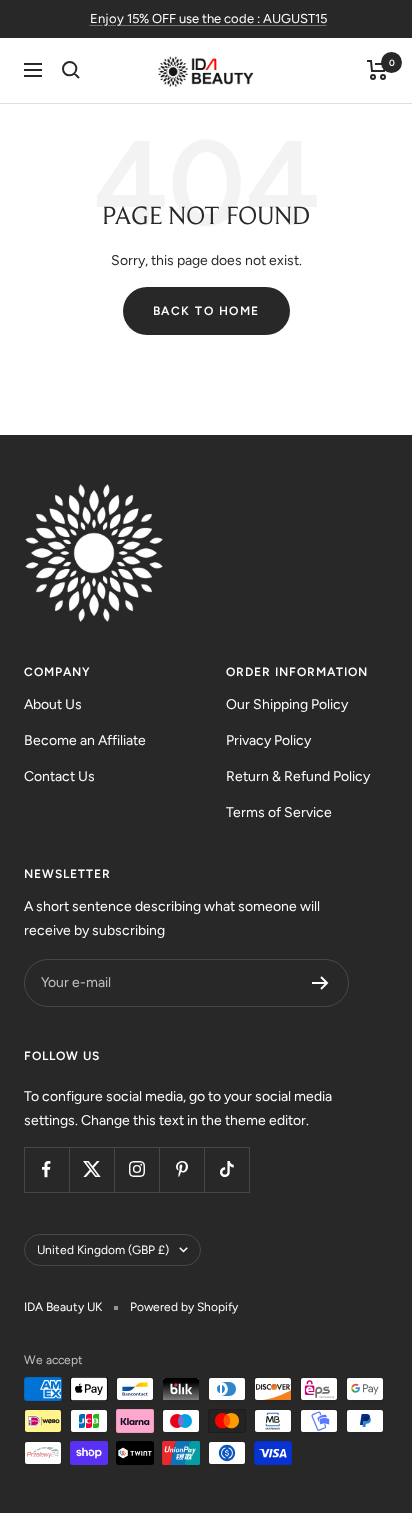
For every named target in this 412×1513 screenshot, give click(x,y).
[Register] (320, 983)
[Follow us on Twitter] (91, 1169)
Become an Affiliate (85, 740)
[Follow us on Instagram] (136, 1169)
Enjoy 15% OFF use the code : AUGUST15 (208, 18)
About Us (53, 704)
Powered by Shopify (184, 1307)
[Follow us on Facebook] (46, 1169)
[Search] (71, 70)
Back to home (206, 311)
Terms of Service (279, 812)
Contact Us (59, 776)
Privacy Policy (268, 740)
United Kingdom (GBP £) (103, 1250)
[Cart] (377, 70)
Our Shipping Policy (287, 704)
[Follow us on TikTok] (226, 1169)
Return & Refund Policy (298, 776)
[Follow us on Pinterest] (181, 1169)
